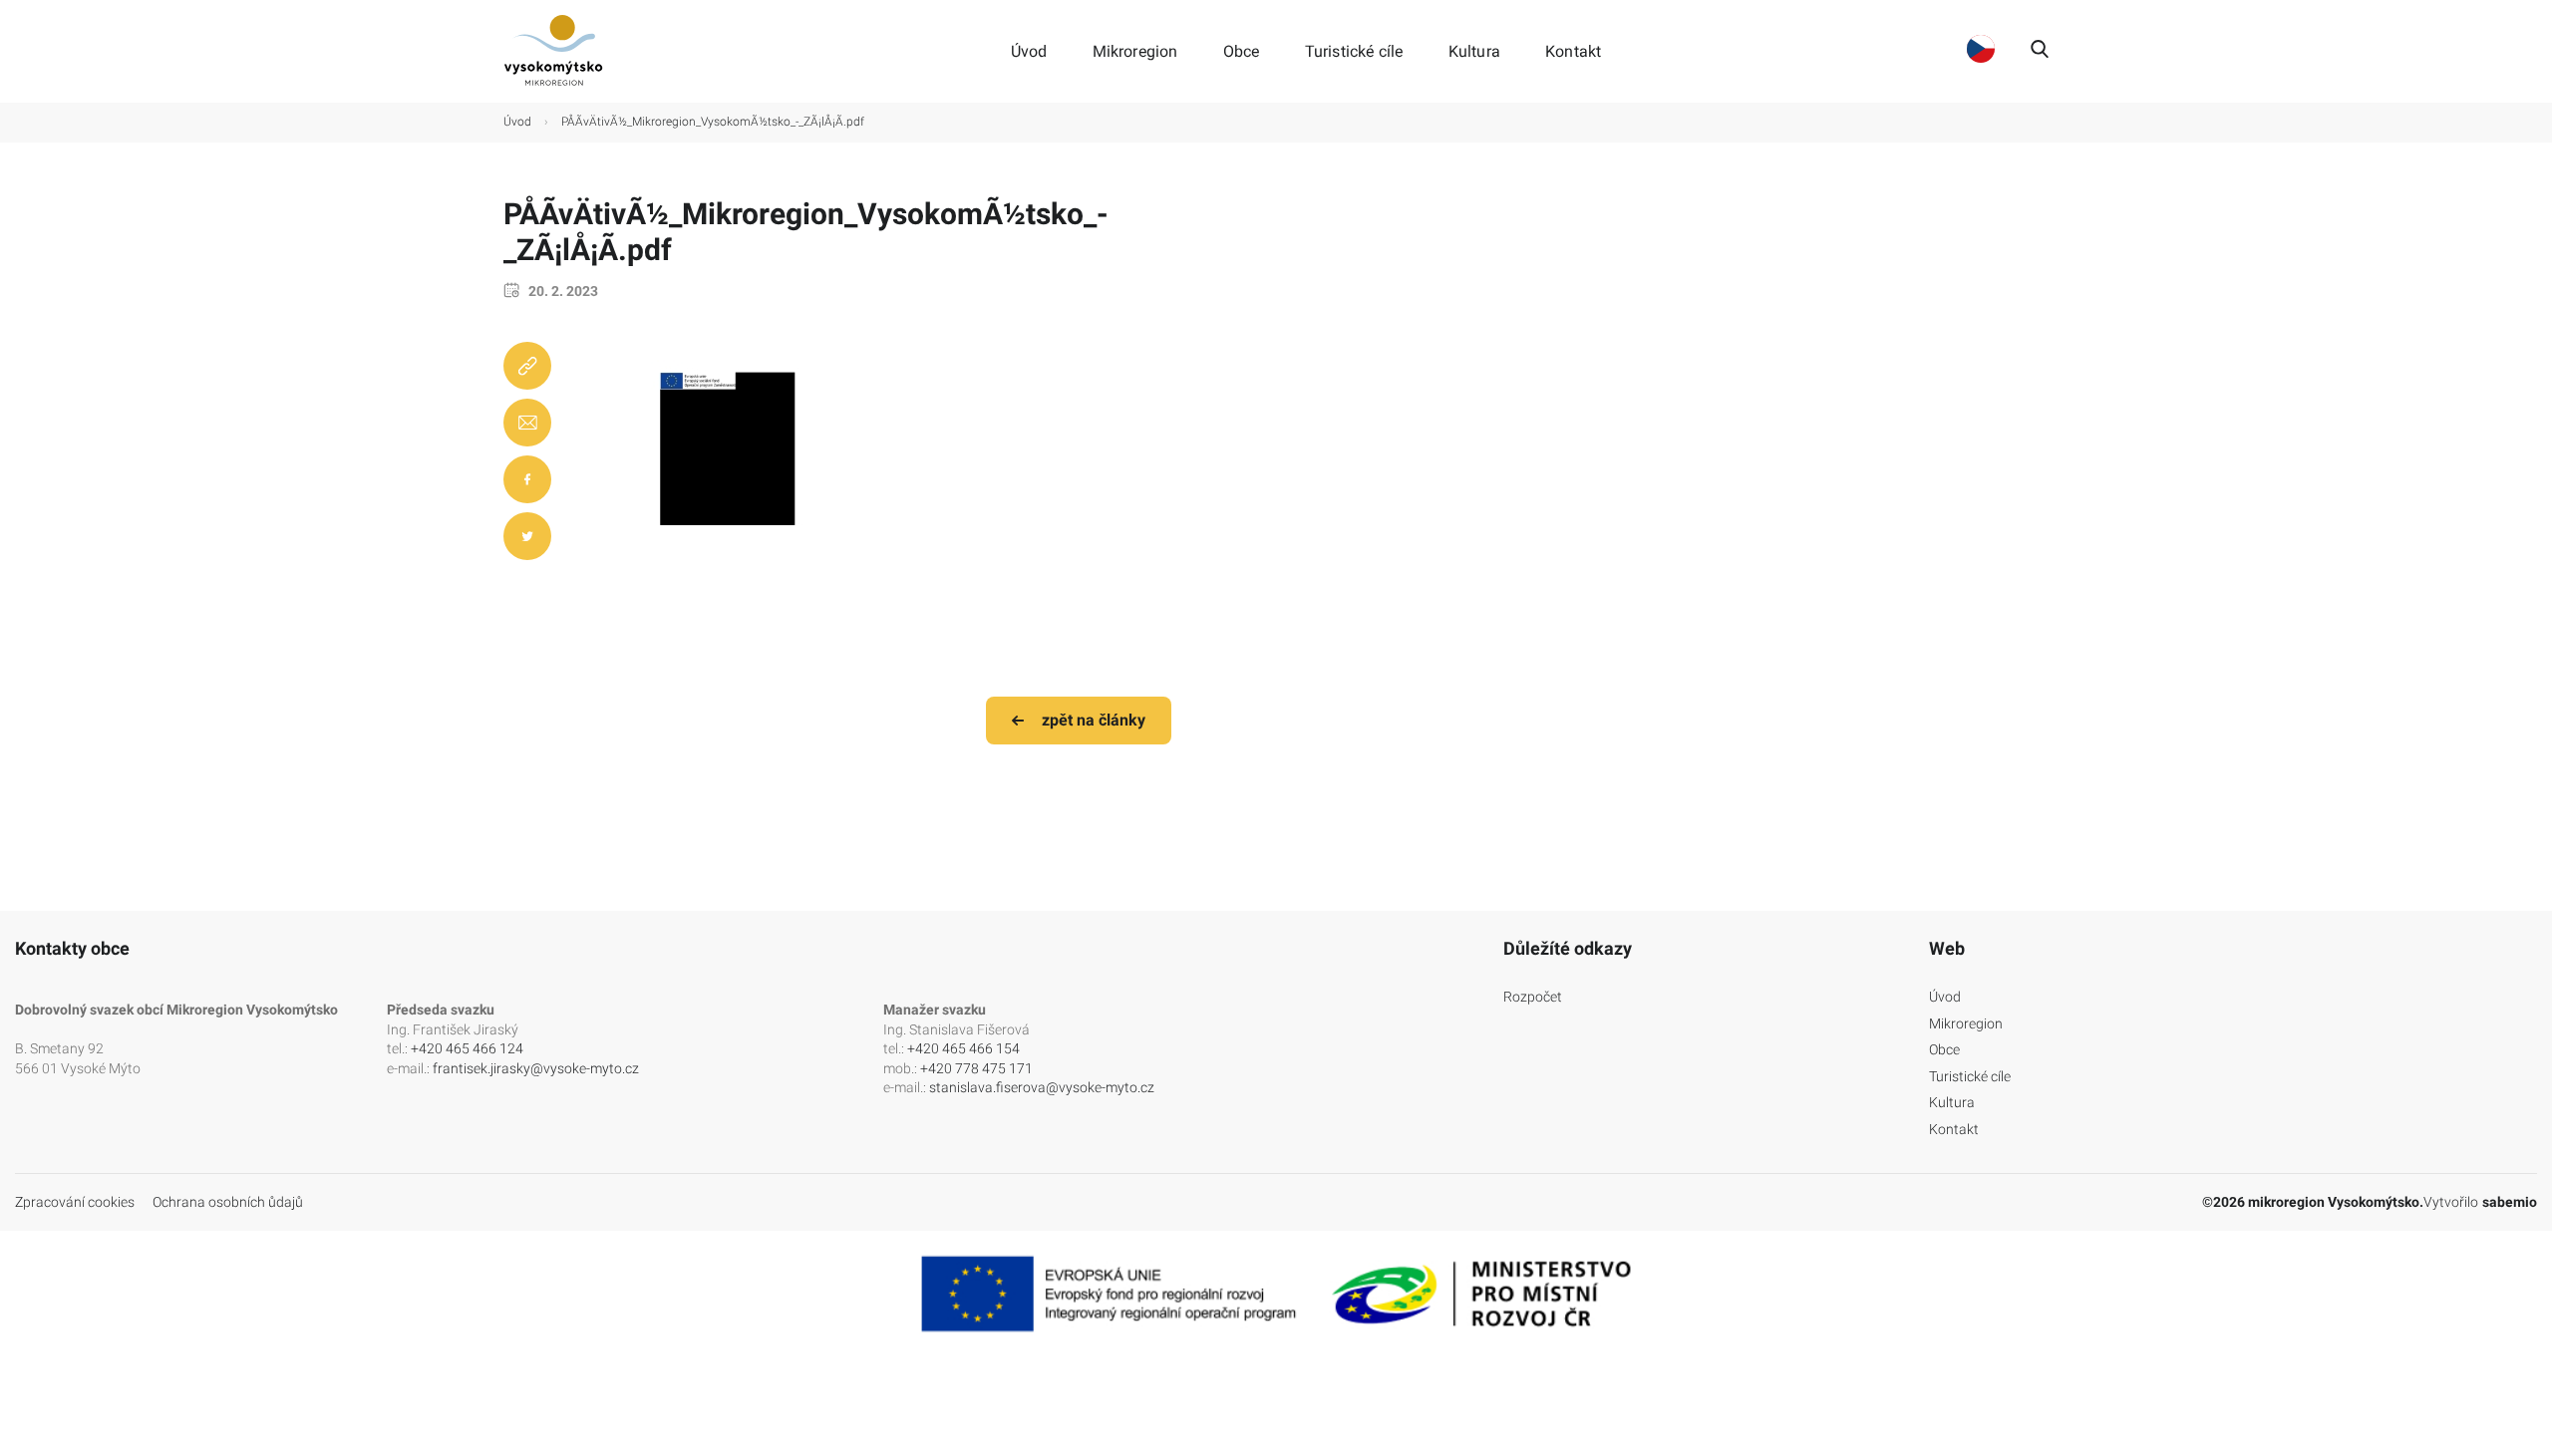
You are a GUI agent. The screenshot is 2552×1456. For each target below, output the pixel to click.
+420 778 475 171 (976, 1068)
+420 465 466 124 (467, 1048)
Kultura (1474, 52)
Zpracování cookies (75, 1202)
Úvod (1029, 52)
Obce (1242, 52)
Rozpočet (1533, 997)
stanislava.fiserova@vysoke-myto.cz (1042, 1087)
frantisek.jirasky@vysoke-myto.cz (536, 1068)
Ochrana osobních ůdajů (228, 1202)
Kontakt (1573, 52)
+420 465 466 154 (963, 1048)
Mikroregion (1135, 52)
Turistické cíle (1354, 52)
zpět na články (1094, 720)
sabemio (2510, 1202)
